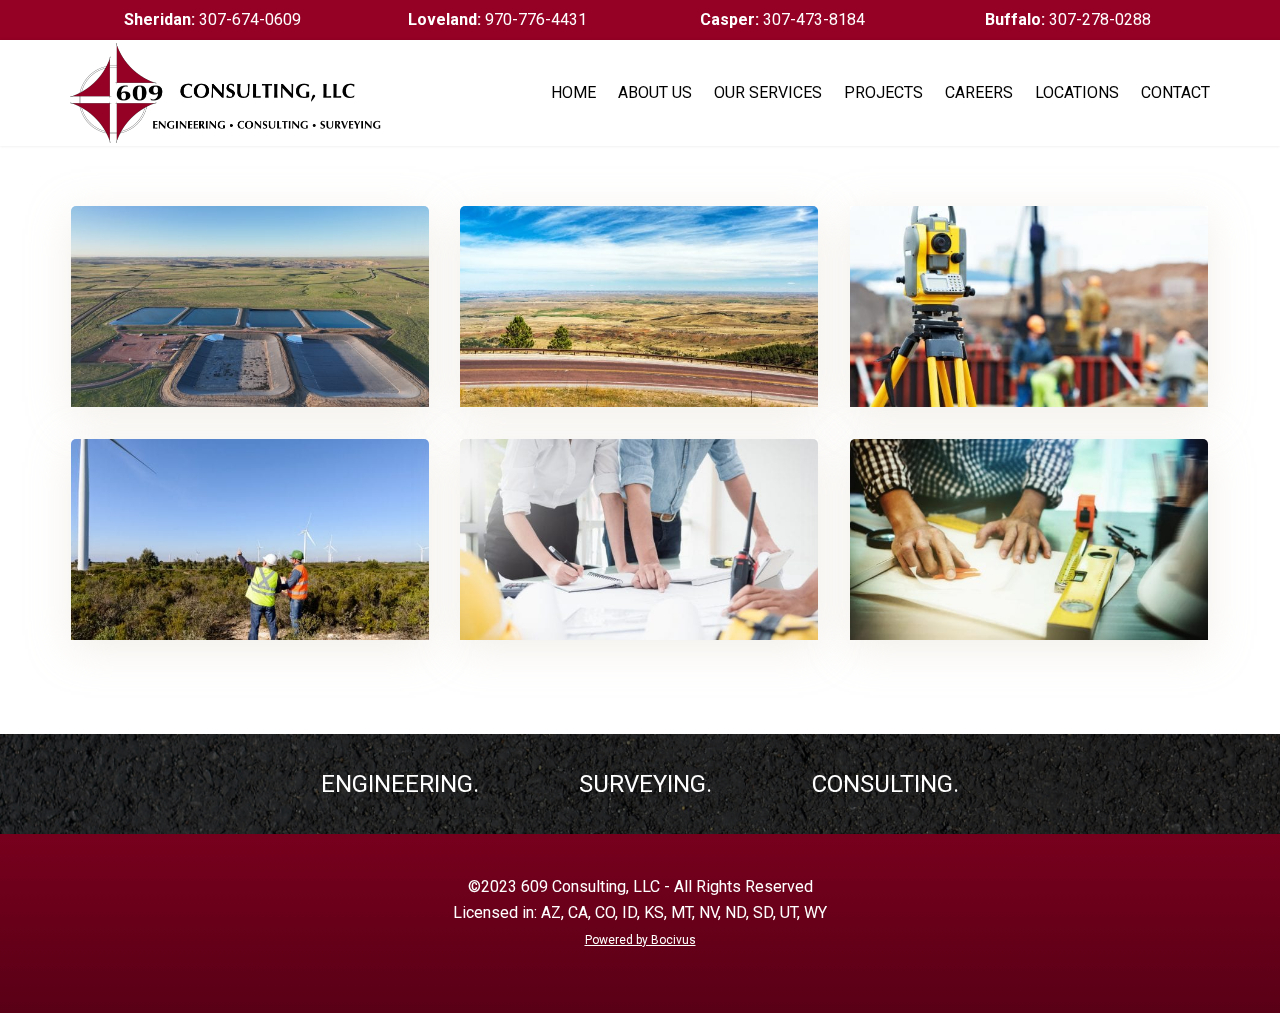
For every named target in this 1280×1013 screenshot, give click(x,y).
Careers (979, 92)
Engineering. (400, 784)
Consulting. (885, 784)
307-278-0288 (1068, 19)
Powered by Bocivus (640, 940)
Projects (883, 92)
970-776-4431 (497, 19)
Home (573, 92)
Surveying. (645, 784)
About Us (655, 92)
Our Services (768, 92)
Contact (1175, 92)
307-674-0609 (212, 19)
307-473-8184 (782, 19)
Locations (1077, 92)
